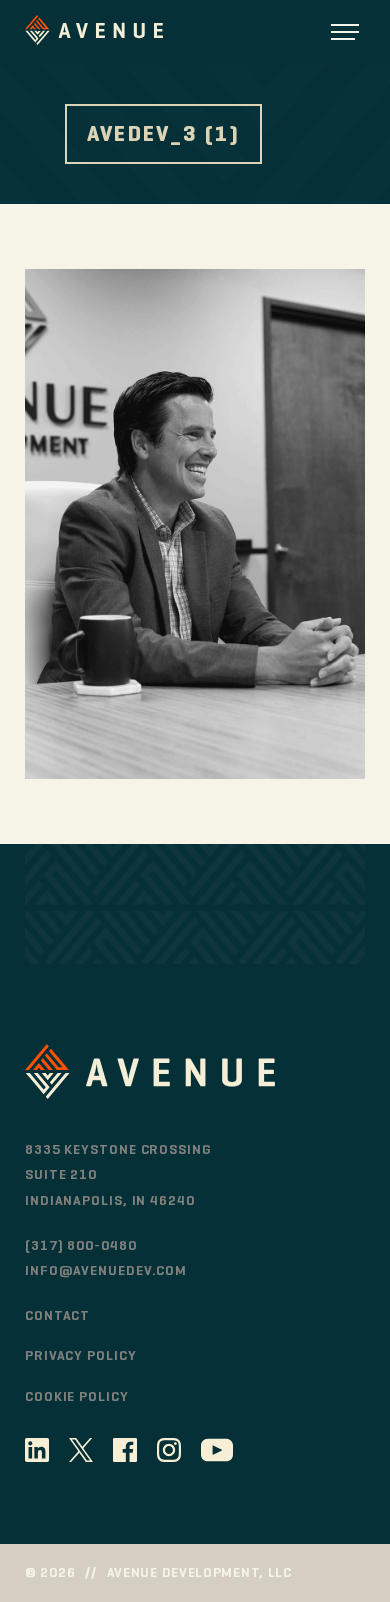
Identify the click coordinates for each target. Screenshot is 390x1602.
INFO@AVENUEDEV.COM (106, 1270)
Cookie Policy (77, 1396)
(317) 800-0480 (81, 1245)
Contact (57, 1315)
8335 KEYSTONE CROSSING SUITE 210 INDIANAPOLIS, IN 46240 (118, 1174)
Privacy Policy (81, 1355)
